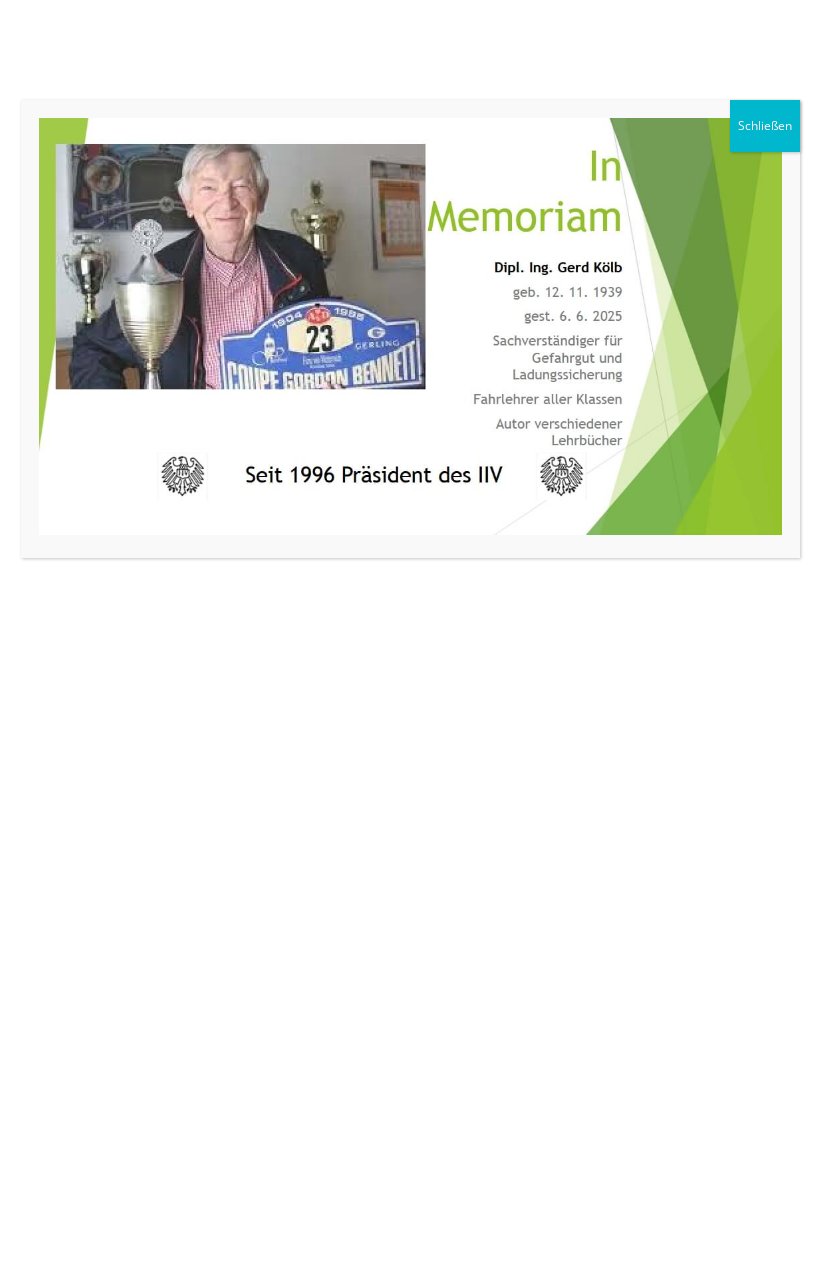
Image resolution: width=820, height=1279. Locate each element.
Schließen (765, 125)
